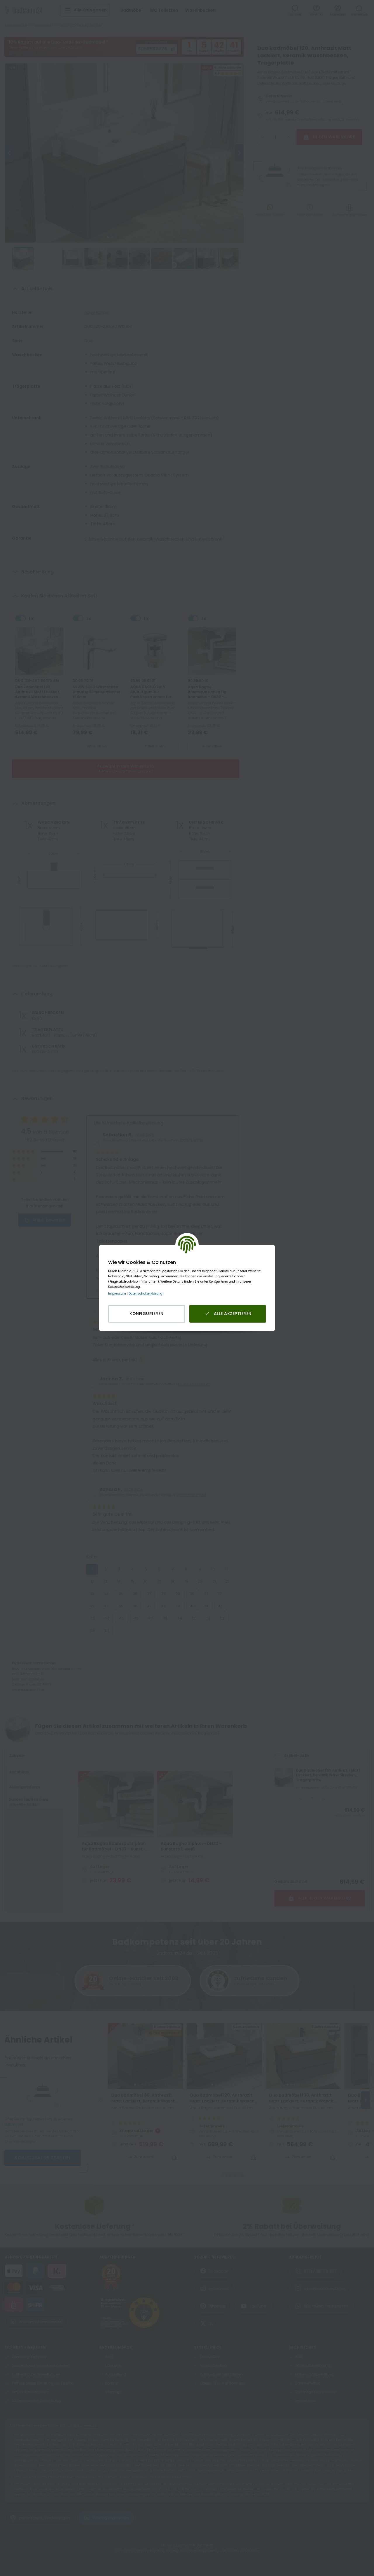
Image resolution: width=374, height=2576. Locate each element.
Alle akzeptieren (233, 1314)
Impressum (117, 1294)
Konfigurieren (147, 1314)
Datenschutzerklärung (146, 1294)
